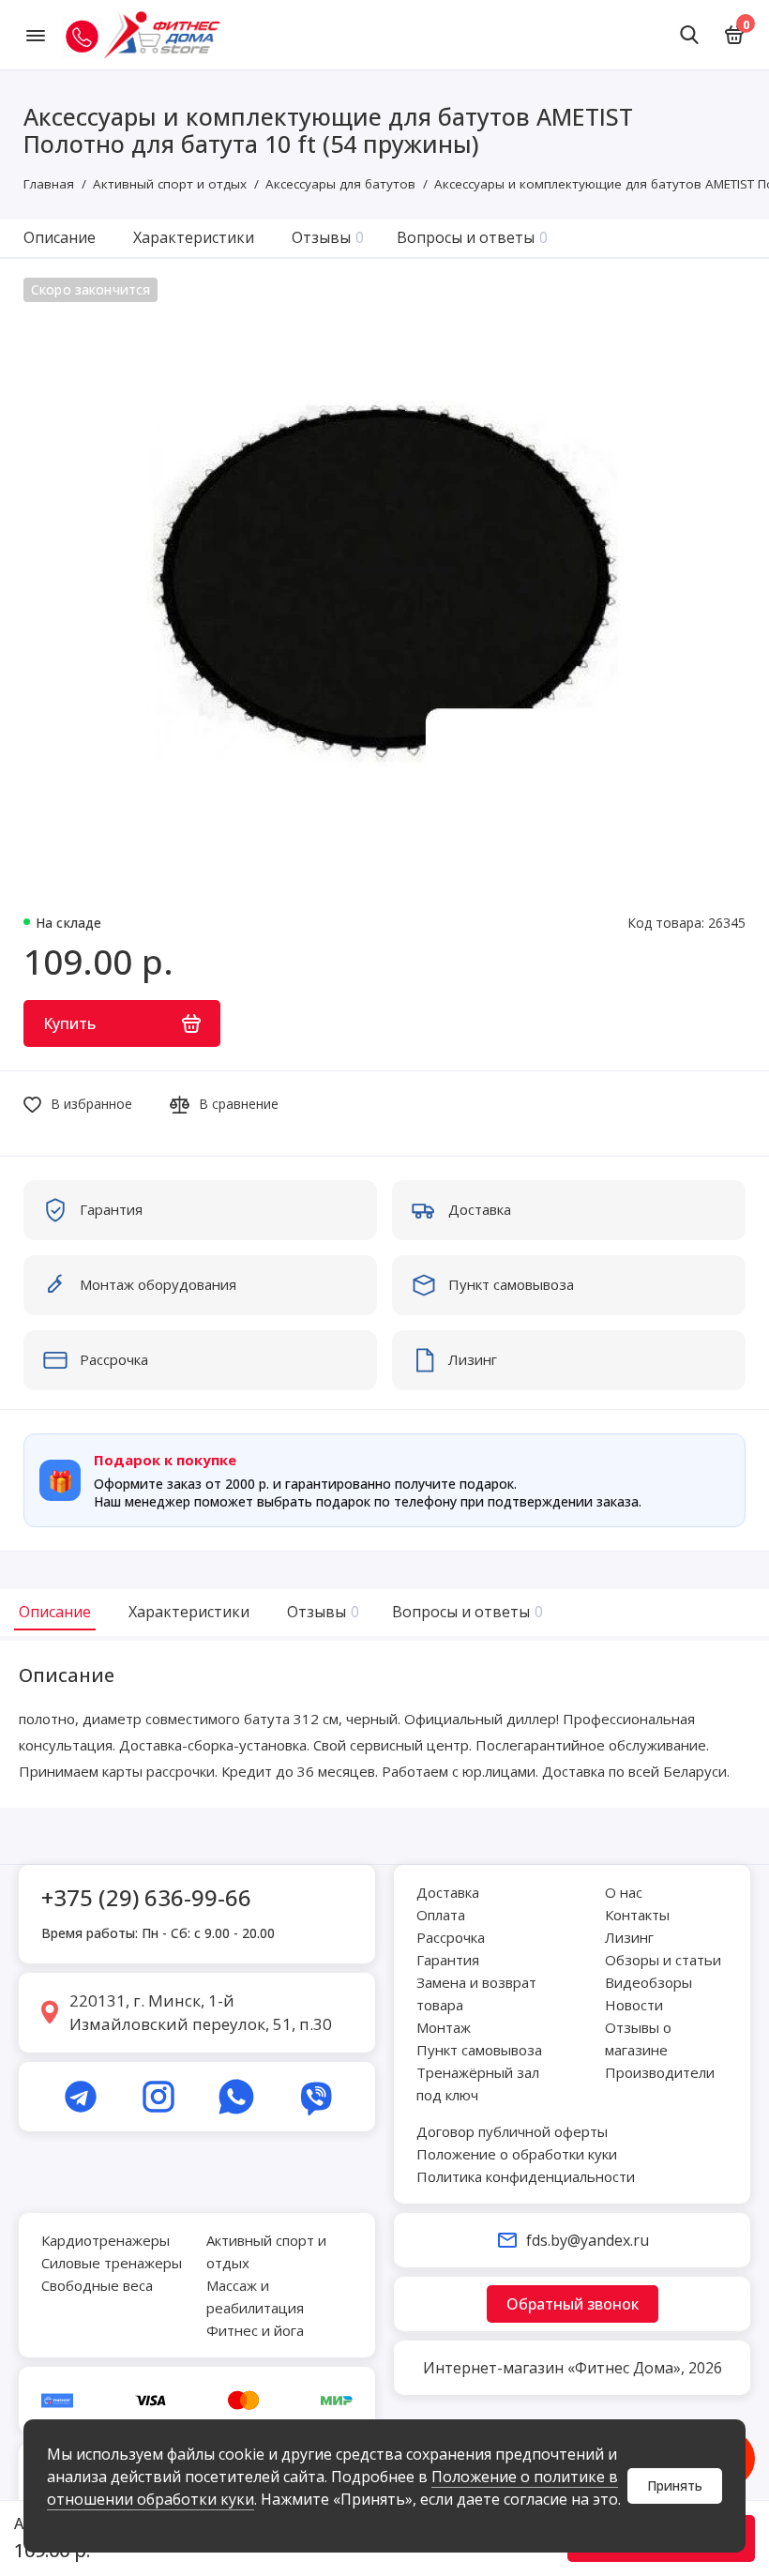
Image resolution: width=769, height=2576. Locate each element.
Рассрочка (451, 1937)
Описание (60, 237)
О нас (624, 1892)
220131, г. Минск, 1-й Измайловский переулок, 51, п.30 (201, 2013)
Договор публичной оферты (512, 2131)
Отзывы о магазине (638, 2038)
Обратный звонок (573, 2304)
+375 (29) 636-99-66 (146, 1897)
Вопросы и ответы (472, 237)
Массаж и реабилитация (255, 2296)
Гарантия (448, 1960)
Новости (634, 2005)
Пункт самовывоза (479, 2050)
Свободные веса (97, 2285)
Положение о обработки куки (517, 2154)
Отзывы (328, 237)
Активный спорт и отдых (266, 2251)
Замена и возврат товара (476, 1993)
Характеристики (194, 237)
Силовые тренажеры (112, 2263)
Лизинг (629, 1937)
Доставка (448, 1892)
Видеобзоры (648, 1982)
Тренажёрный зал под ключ (478, 2084)
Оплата (441, 1915)
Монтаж (444, 2027)
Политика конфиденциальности (526, 2176)
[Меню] (35, 35)
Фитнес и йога (255, 2330)
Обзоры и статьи (663, 1960)
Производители (660, 2072)
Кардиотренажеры (106, 2240)
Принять (675, 2485)
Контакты (637, 1915)
